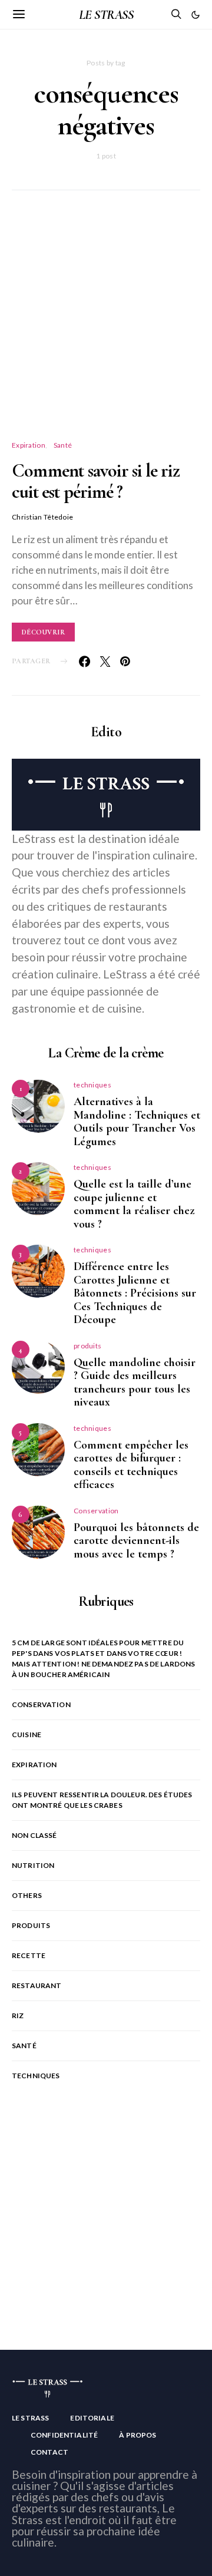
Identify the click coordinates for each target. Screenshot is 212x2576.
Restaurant (37, 1985)
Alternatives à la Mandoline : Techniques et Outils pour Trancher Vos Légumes (137, 1122)
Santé (63, 445)
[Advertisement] (106, 329)
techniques (92, 1085)
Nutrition (33, 1865)
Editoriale (92, 2418)
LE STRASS (106, 15)
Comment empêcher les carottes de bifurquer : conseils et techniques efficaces (131, 1465)
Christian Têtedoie (42, 517)
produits (87, 1346)
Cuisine (26, 1735)
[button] (196, 15)
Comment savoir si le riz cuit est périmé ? (96, 481)
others (27, 1895)
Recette (29, 1955)
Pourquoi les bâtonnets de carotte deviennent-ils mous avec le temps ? (136, 1541)
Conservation (96, 1511)
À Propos (138, 2435)
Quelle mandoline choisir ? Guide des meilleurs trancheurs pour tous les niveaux (135, 1383)
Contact (49, 2452)
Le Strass (30, 2418)
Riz (18, 2016)
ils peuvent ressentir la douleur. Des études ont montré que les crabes (102, 1800)
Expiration (29, 445)
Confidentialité (64, 2435)
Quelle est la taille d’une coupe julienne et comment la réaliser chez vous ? (134, 1204)
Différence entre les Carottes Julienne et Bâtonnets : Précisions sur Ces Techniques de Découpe (135, 1293)
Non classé (34, 1835)
